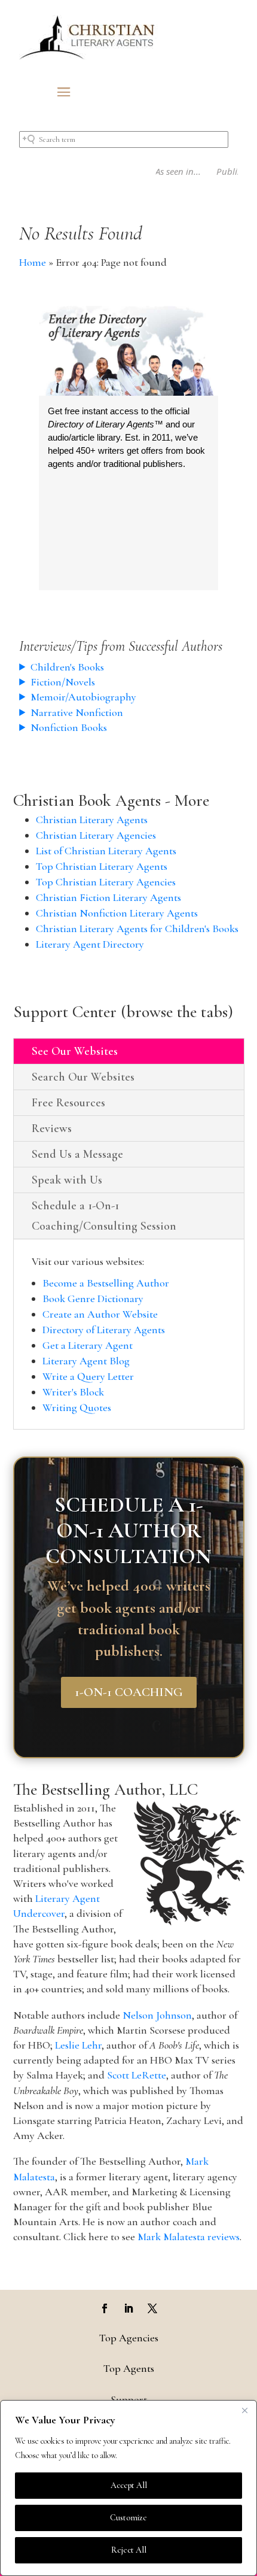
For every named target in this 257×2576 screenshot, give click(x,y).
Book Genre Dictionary (93, 1298)
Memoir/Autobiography (83, 697)
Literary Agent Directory (90, 944)
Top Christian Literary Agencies (106, 882)
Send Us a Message (77, 1154)
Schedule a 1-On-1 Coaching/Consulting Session (104, 1216)
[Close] (244, 2410)
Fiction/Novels (63, 682)
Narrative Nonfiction (77, 712)
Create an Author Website (100, 1314)
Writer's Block (73, 1392)
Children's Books (67, 667)
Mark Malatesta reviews (189, 2237)
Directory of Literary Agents (104, 1330)
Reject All (129, 2550)
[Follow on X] (152, 2308)
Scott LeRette (137, 2075)
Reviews (52, 1128)
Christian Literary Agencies (96, 835)
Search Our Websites (83, 1077)
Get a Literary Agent (88, 1345)
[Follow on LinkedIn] (128, 2308)
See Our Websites (75, 1051)
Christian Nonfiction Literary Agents (117, 913)
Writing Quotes (77, 1407)
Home (33, 262)
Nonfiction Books (69, 727)
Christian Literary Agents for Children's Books (137, 929)
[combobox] (124, 139)
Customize (128, 2518)
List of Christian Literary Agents (106, 851)
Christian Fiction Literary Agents (108, 897)
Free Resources (68, 1103)
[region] (128, 2488)
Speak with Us (67, 1180)
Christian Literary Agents (92, 820)
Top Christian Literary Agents (102, 866)
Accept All (129, 2485)
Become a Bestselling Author (106, 1283)
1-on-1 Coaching (129, 1692)
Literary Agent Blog (86, 1361)
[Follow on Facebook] (105, 2308)
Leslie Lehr (78, 2045)
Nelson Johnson (157, 2015)
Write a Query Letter (88, 1376)
